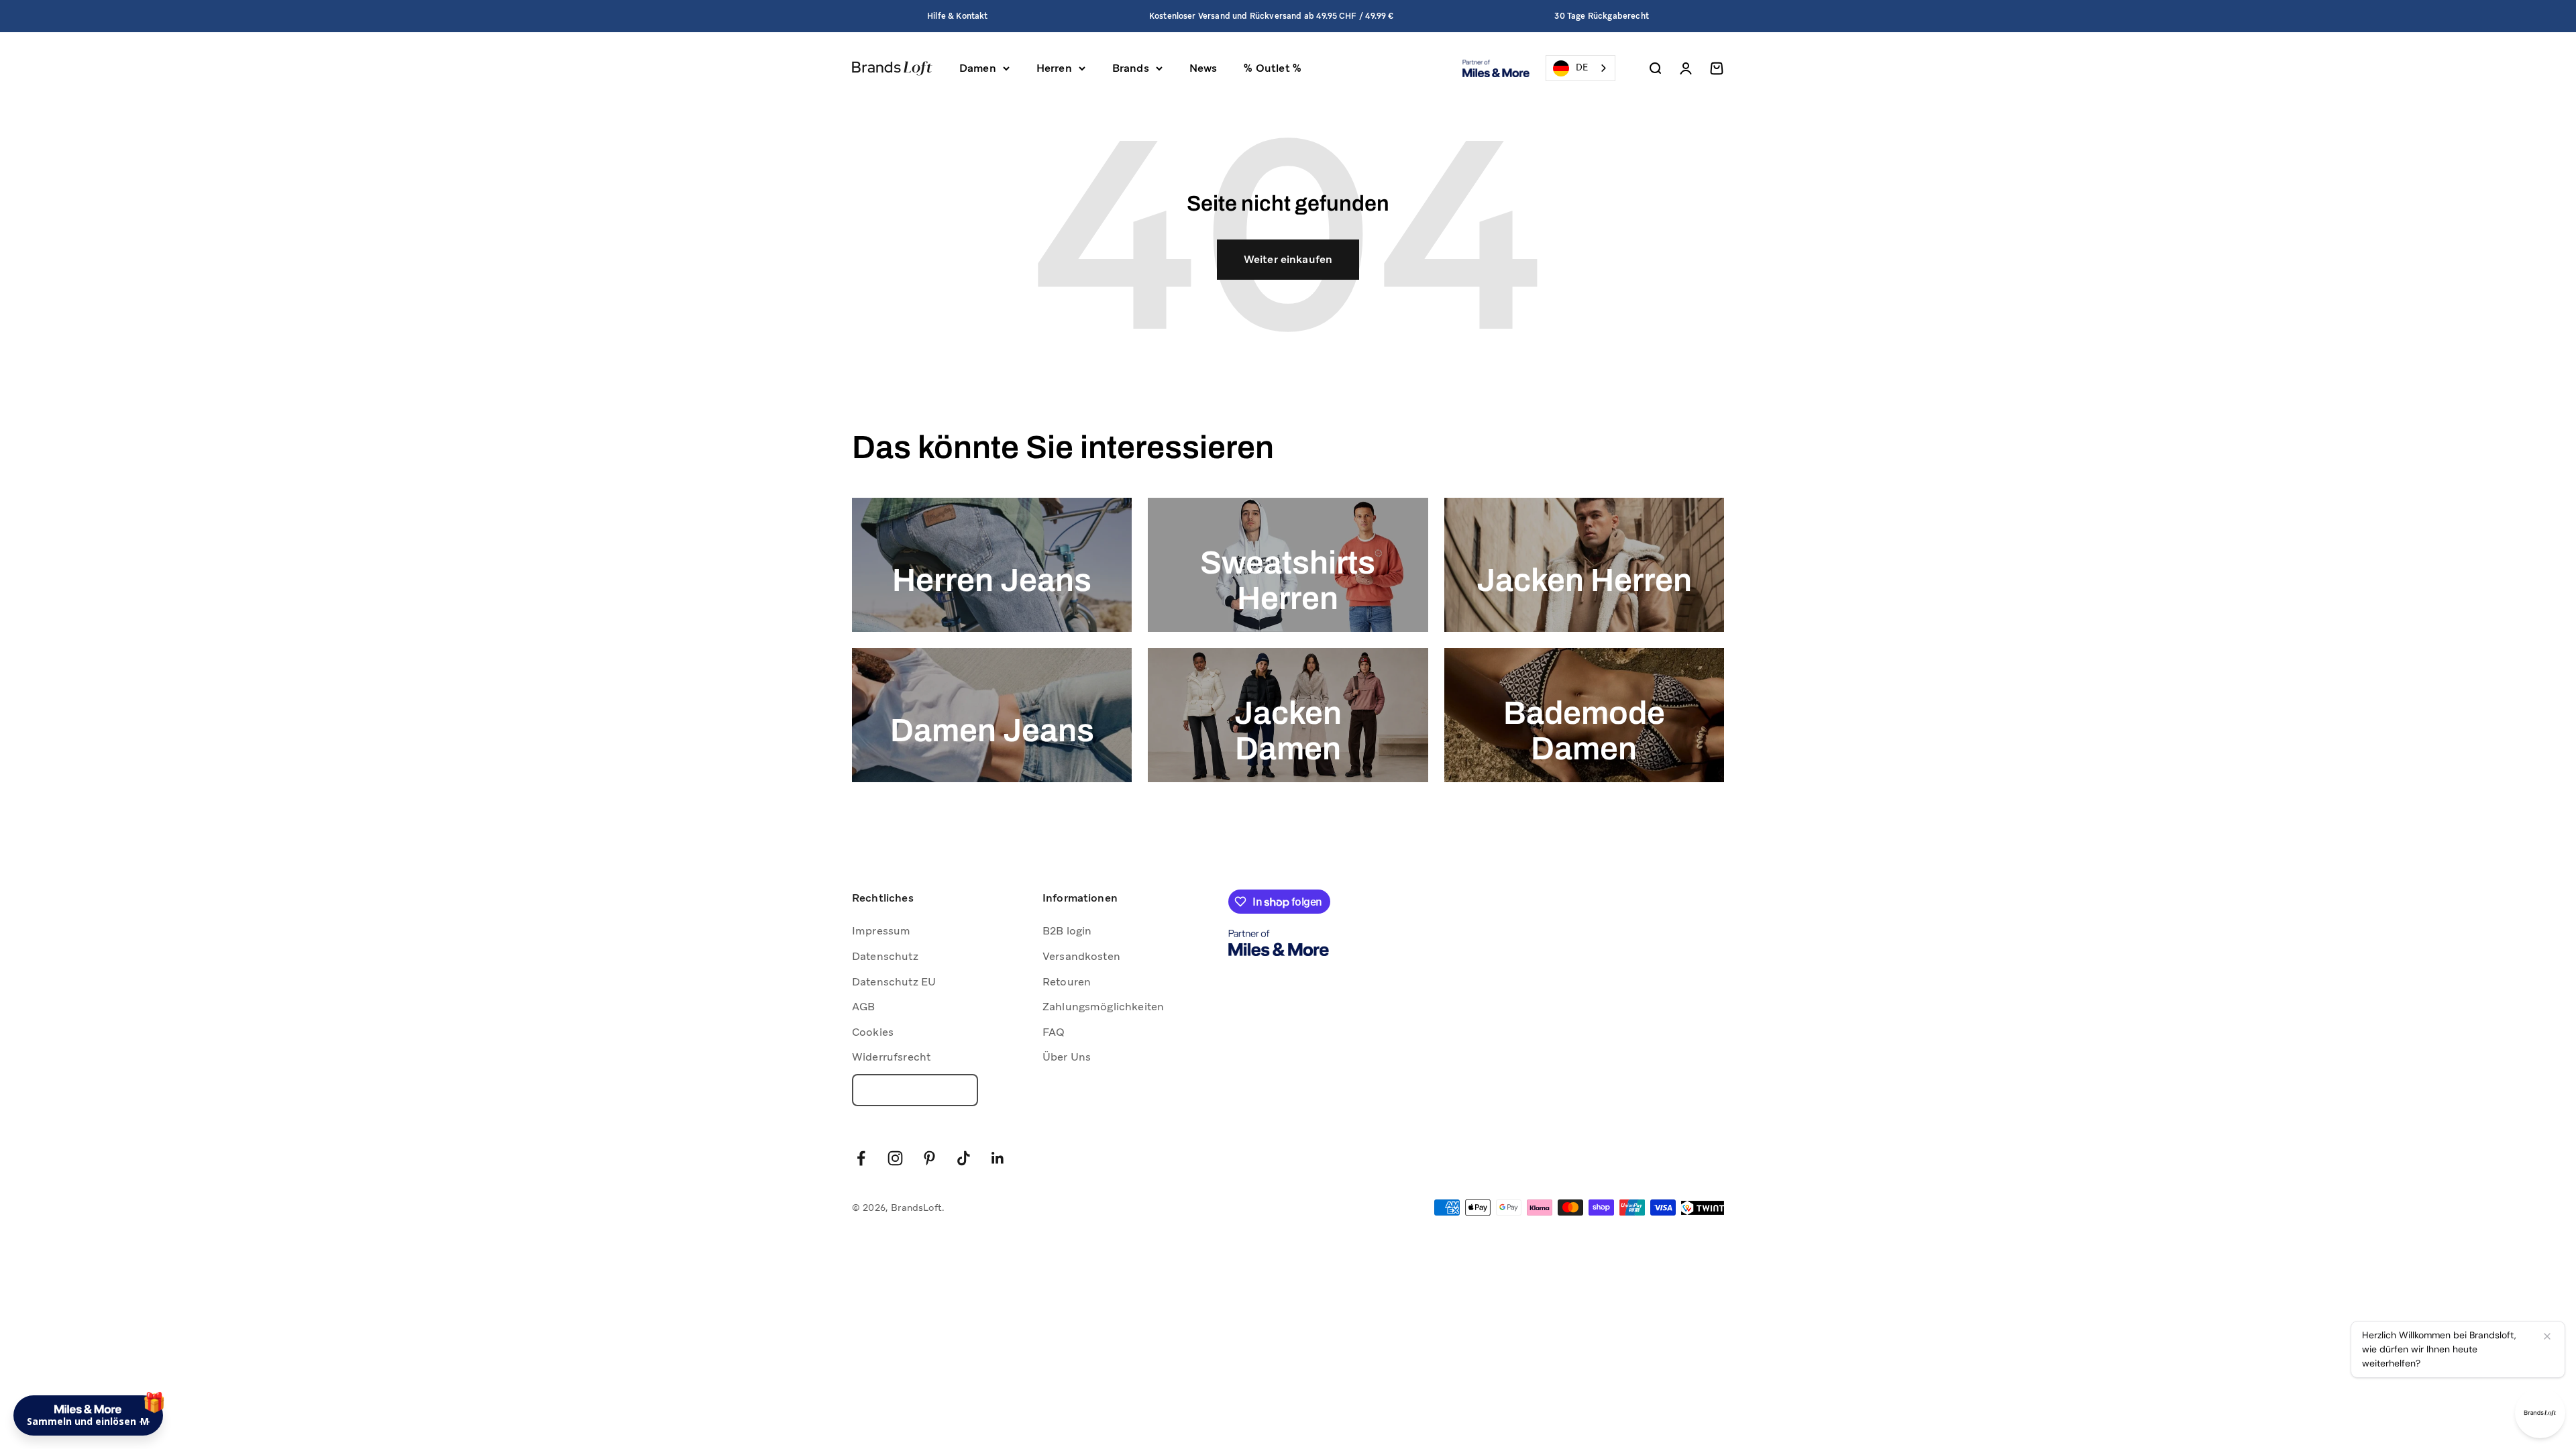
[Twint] (1703, 1208)
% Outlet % (1273, 68)
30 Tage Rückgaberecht (1601, 16)
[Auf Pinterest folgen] (929, 1158)
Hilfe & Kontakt (957, 16)
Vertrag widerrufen (915, 1090)
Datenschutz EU (894, 982)
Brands (1131, 68)
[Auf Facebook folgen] (861, 1158)
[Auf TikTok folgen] (964, 1158)
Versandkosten (1081, 956)
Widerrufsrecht (891, 1057)
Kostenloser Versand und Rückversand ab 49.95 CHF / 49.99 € (1271, 16)
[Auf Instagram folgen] (895, 1158)
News (1203, 68)
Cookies (873, 1032)
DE (1582, 67)
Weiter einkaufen (1288, 259)
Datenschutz (885, 956)
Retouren (1067, 982)
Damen (978, 68)
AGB (863, 1007)
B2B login (1067, 931)
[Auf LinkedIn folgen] (998, 1158)
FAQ (1054, 1032)
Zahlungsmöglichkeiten (1103, 1007)
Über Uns (1067, 1057)
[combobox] (1580, 68)
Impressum (881, 931)
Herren (1054, 68)
